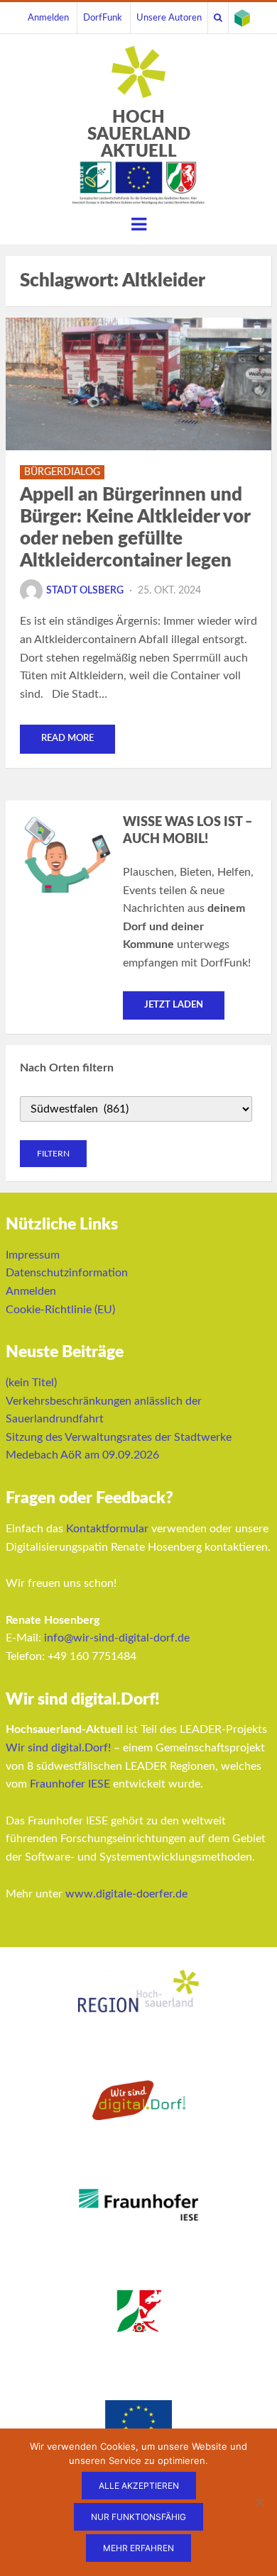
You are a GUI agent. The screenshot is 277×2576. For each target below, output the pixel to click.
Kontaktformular (107, 1529)
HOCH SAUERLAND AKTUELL (139, 135)
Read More (67, 738)
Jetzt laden (174, 1005)
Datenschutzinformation (67, 1273)
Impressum (33, 1255)
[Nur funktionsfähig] (259, 2502)
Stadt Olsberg (85, 591)
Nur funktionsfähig (138, 2517)
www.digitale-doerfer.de (126, 1894)
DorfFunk (103, 18)
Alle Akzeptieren (139, 2486)
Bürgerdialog (62, 472)
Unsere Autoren (169, 18)
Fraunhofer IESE (70, 1784)
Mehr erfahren (138, 2548)
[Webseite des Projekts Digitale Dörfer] (242, 18)
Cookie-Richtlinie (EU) (60, 1310)
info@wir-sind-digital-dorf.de (117, 1638)
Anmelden (48, 18)
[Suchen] (218, 18)
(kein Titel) (31, 1383)
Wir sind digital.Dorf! (58, 1748)
